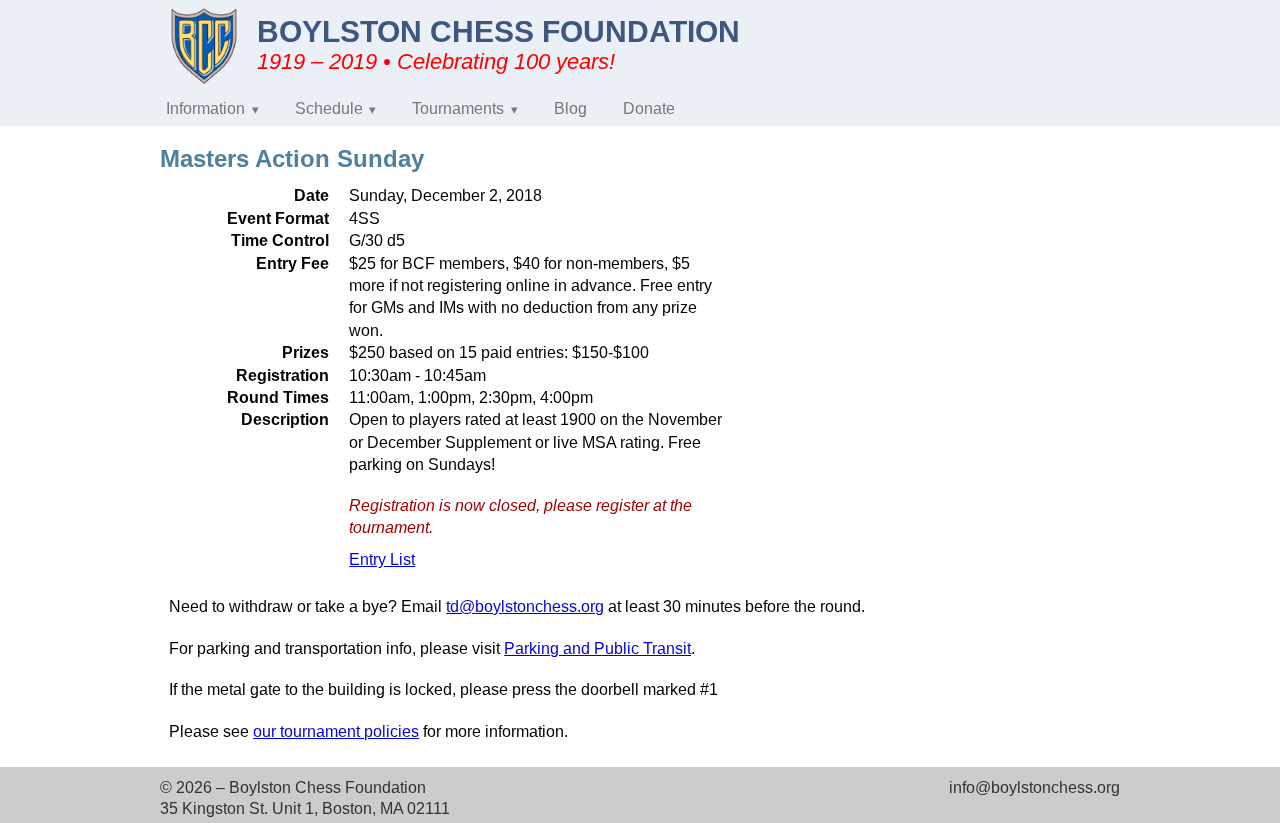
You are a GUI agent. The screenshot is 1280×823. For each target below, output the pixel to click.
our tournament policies (336, 731)
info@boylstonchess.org (1034, 787)
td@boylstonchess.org (525, 606)
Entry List (382, 559)
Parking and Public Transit (597, 648)
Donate (649, 108)
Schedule (329, 108)
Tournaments (458, 108)
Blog (570, 108)
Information (205, 108)
